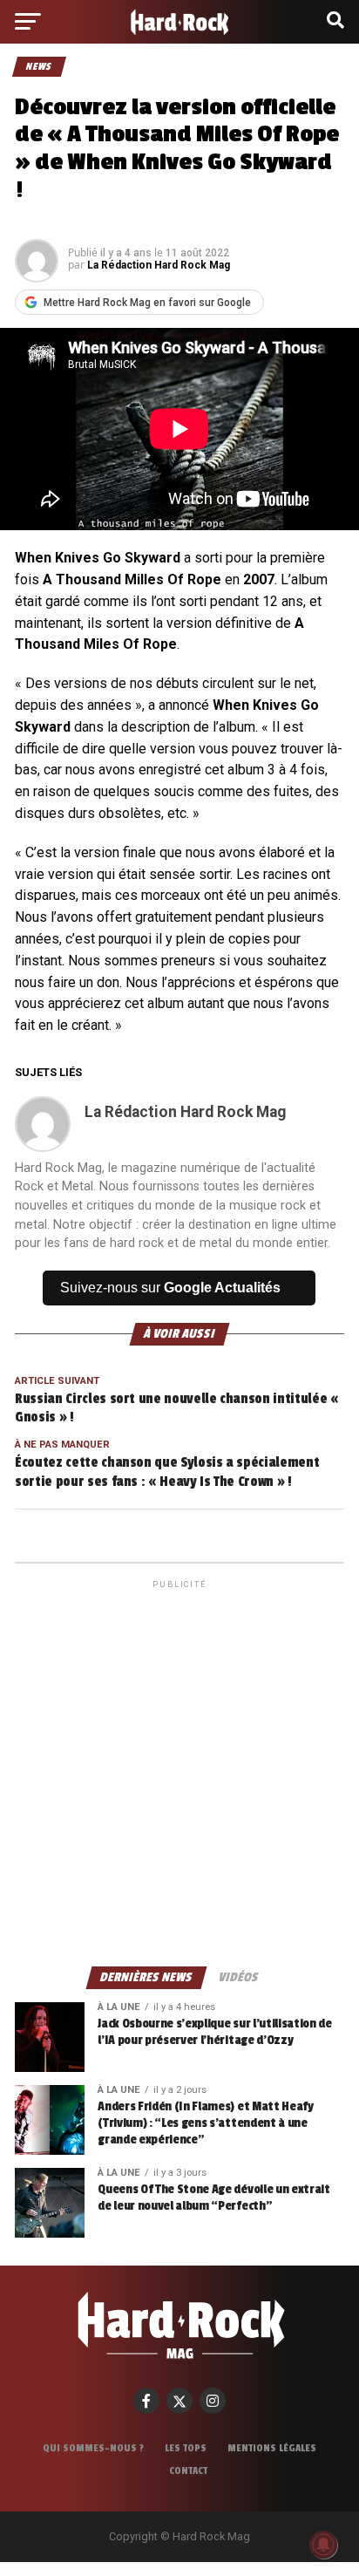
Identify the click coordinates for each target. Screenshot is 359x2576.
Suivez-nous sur (170, 1288)
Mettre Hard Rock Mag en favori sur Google (147, 303)
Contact (188, 2470)
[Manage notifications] (323, 2545)
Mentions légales (272, 2448)
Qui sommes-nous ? (93, 2448)
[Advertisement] (179, 1772)
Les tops (186, 2448)
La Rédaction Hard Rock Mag (159, 265)
